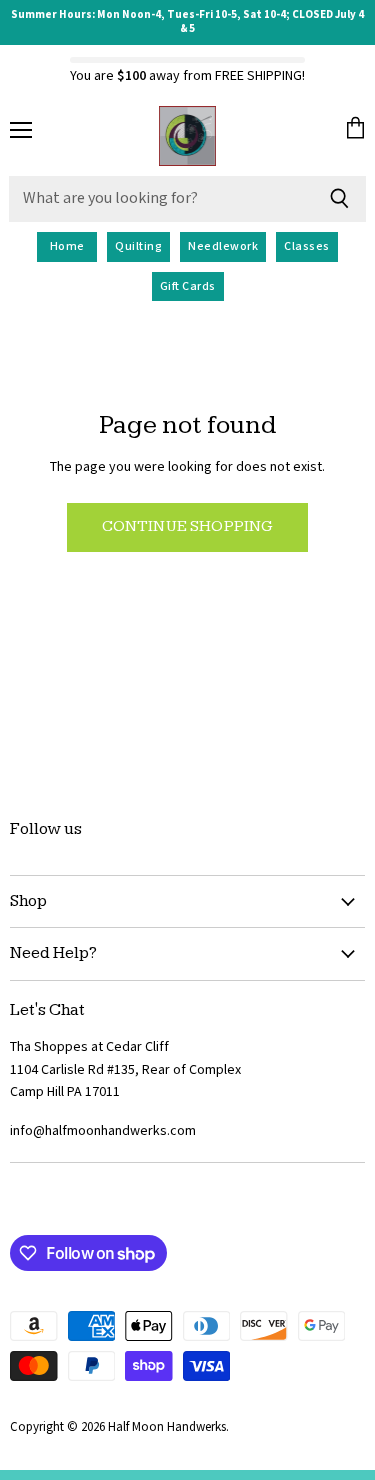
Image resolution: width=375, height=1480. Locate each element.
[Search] (339, 199)
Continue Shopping (188, 526)
